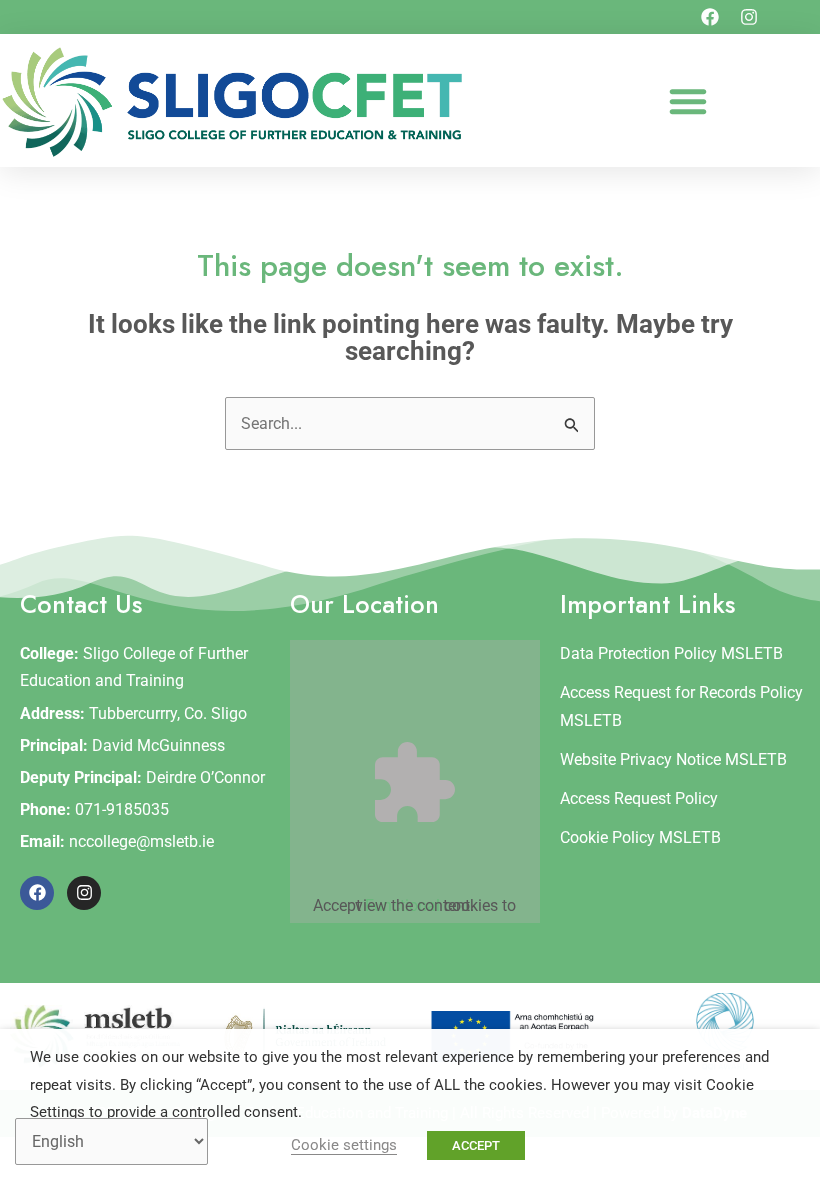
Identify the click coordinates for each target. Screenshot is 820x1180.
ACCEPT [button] (476, 1145)
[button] (688, 101)
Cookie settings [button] (344, 1145)
